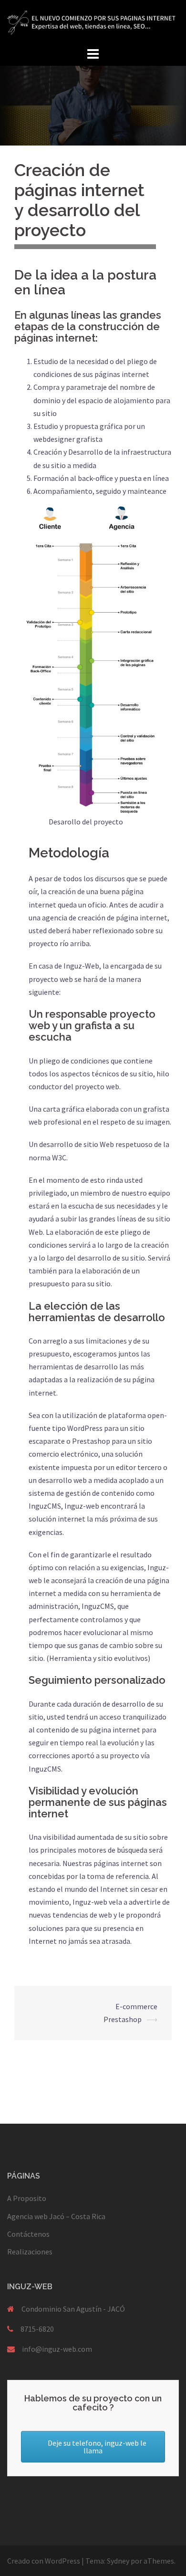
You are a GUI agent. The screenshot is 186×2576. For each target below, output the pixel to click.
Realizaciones (30, 2252)
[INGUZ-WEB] (93, 21)
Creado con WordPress (44, 2561)
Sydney (118, 2561)
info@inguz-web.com (57, 2349)
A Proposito (27, 2198)
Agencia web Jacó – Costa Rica (56, 2216)
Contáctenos (28, 2234)
